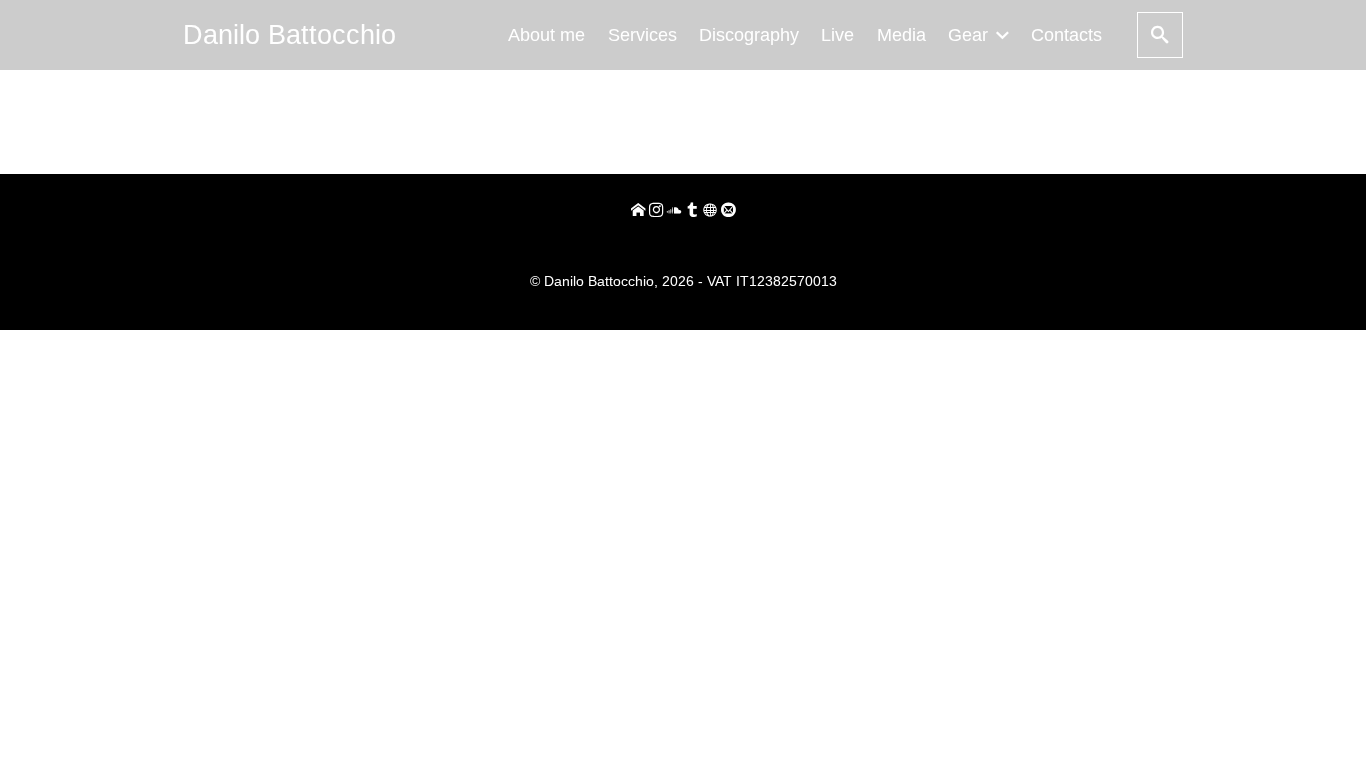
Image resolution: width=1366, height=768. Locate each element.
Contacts (1066, 35)
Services (642, 35)
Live (837, 35)
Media (901, 35)
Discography (749, 35)
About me (546, 35)
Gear (968, 35)
